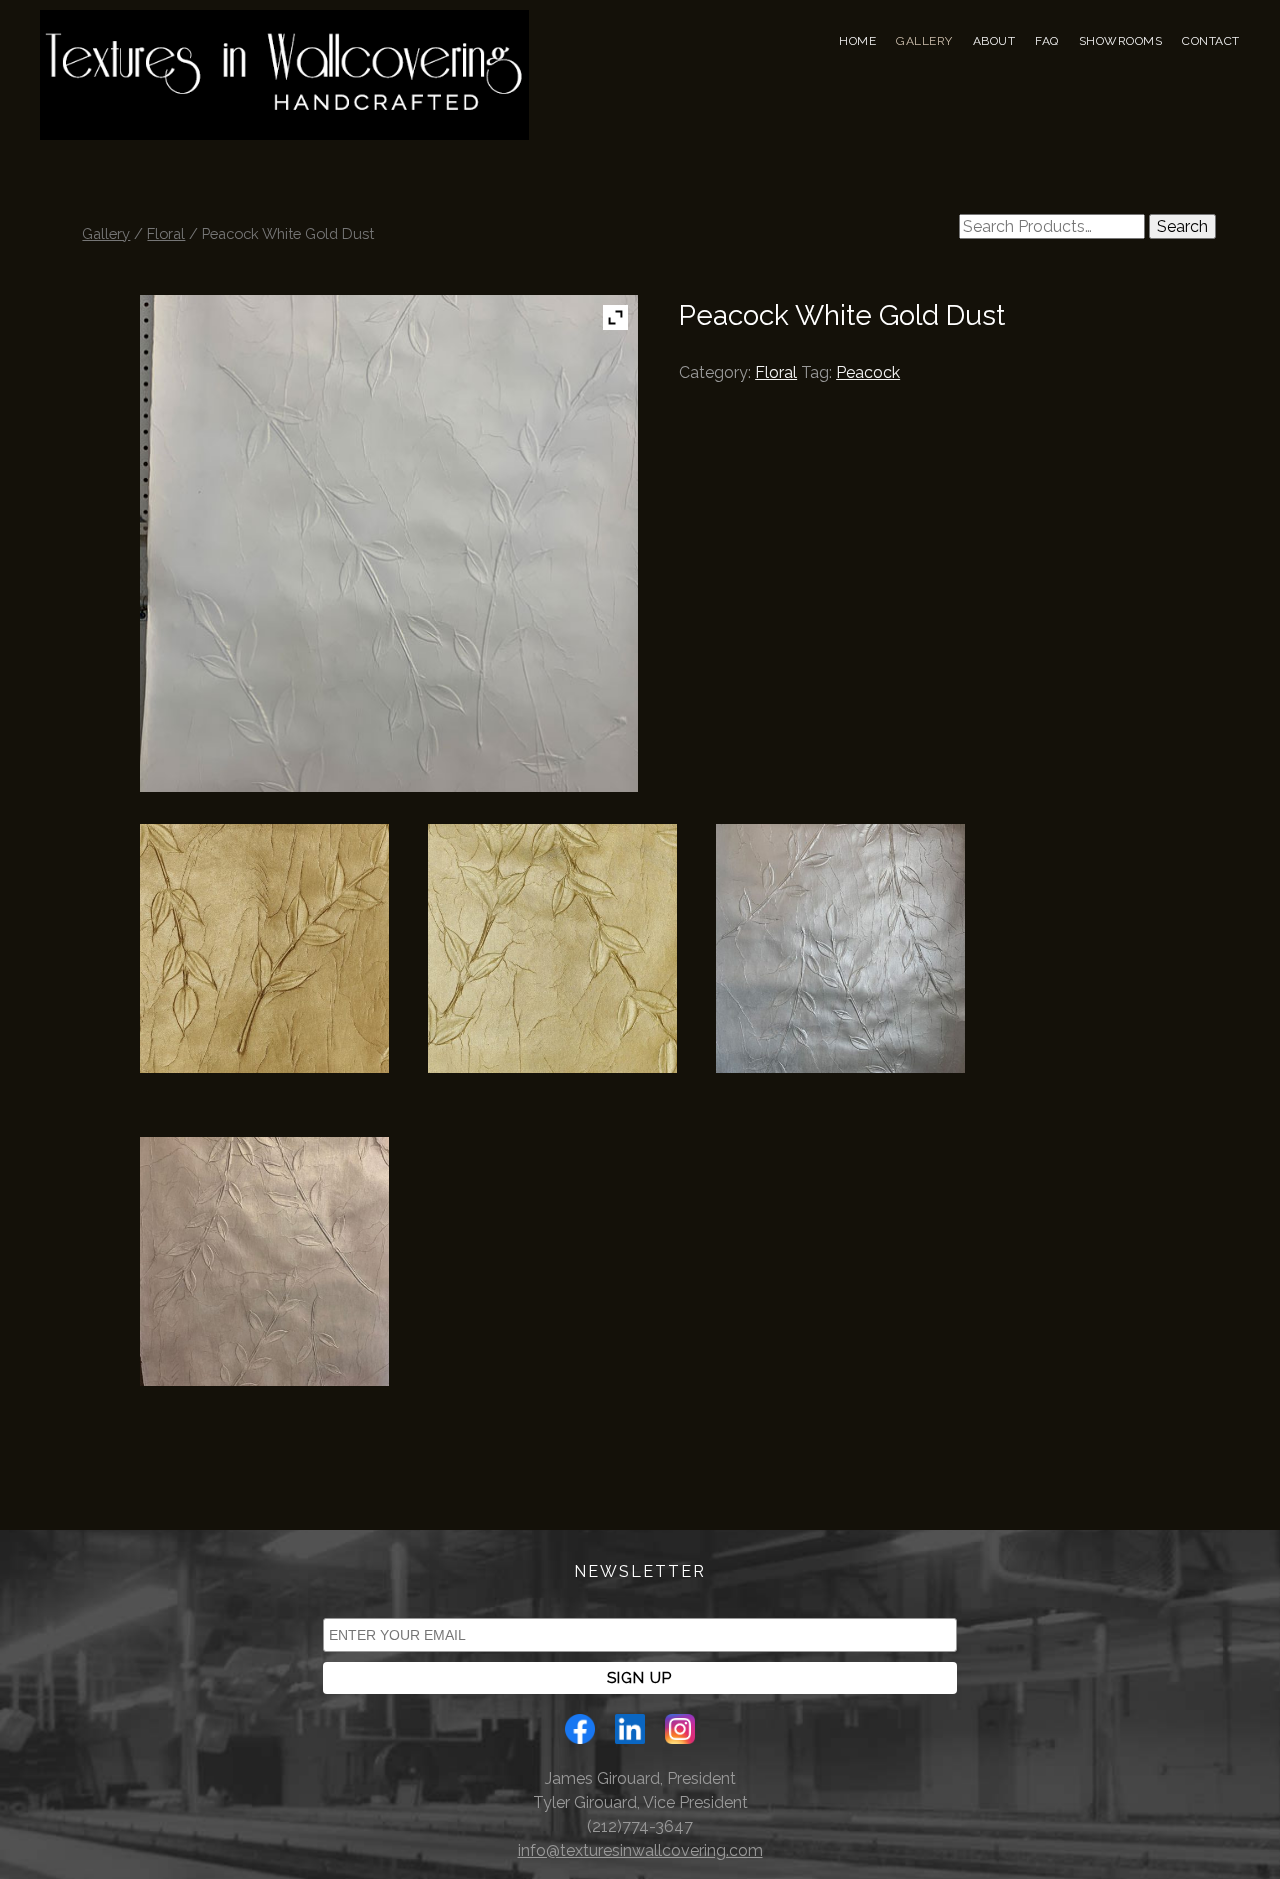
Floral (166, 233)
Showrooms (1121, 41)
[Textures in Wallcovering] (284, 102)
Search (1182, 226)
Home (857, 41)
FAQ (1047, 41)
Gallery (924, 41)
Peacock (868, 372)
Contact (1211, 41)
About (994, 41)
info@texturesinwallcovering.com (640, 1850)
